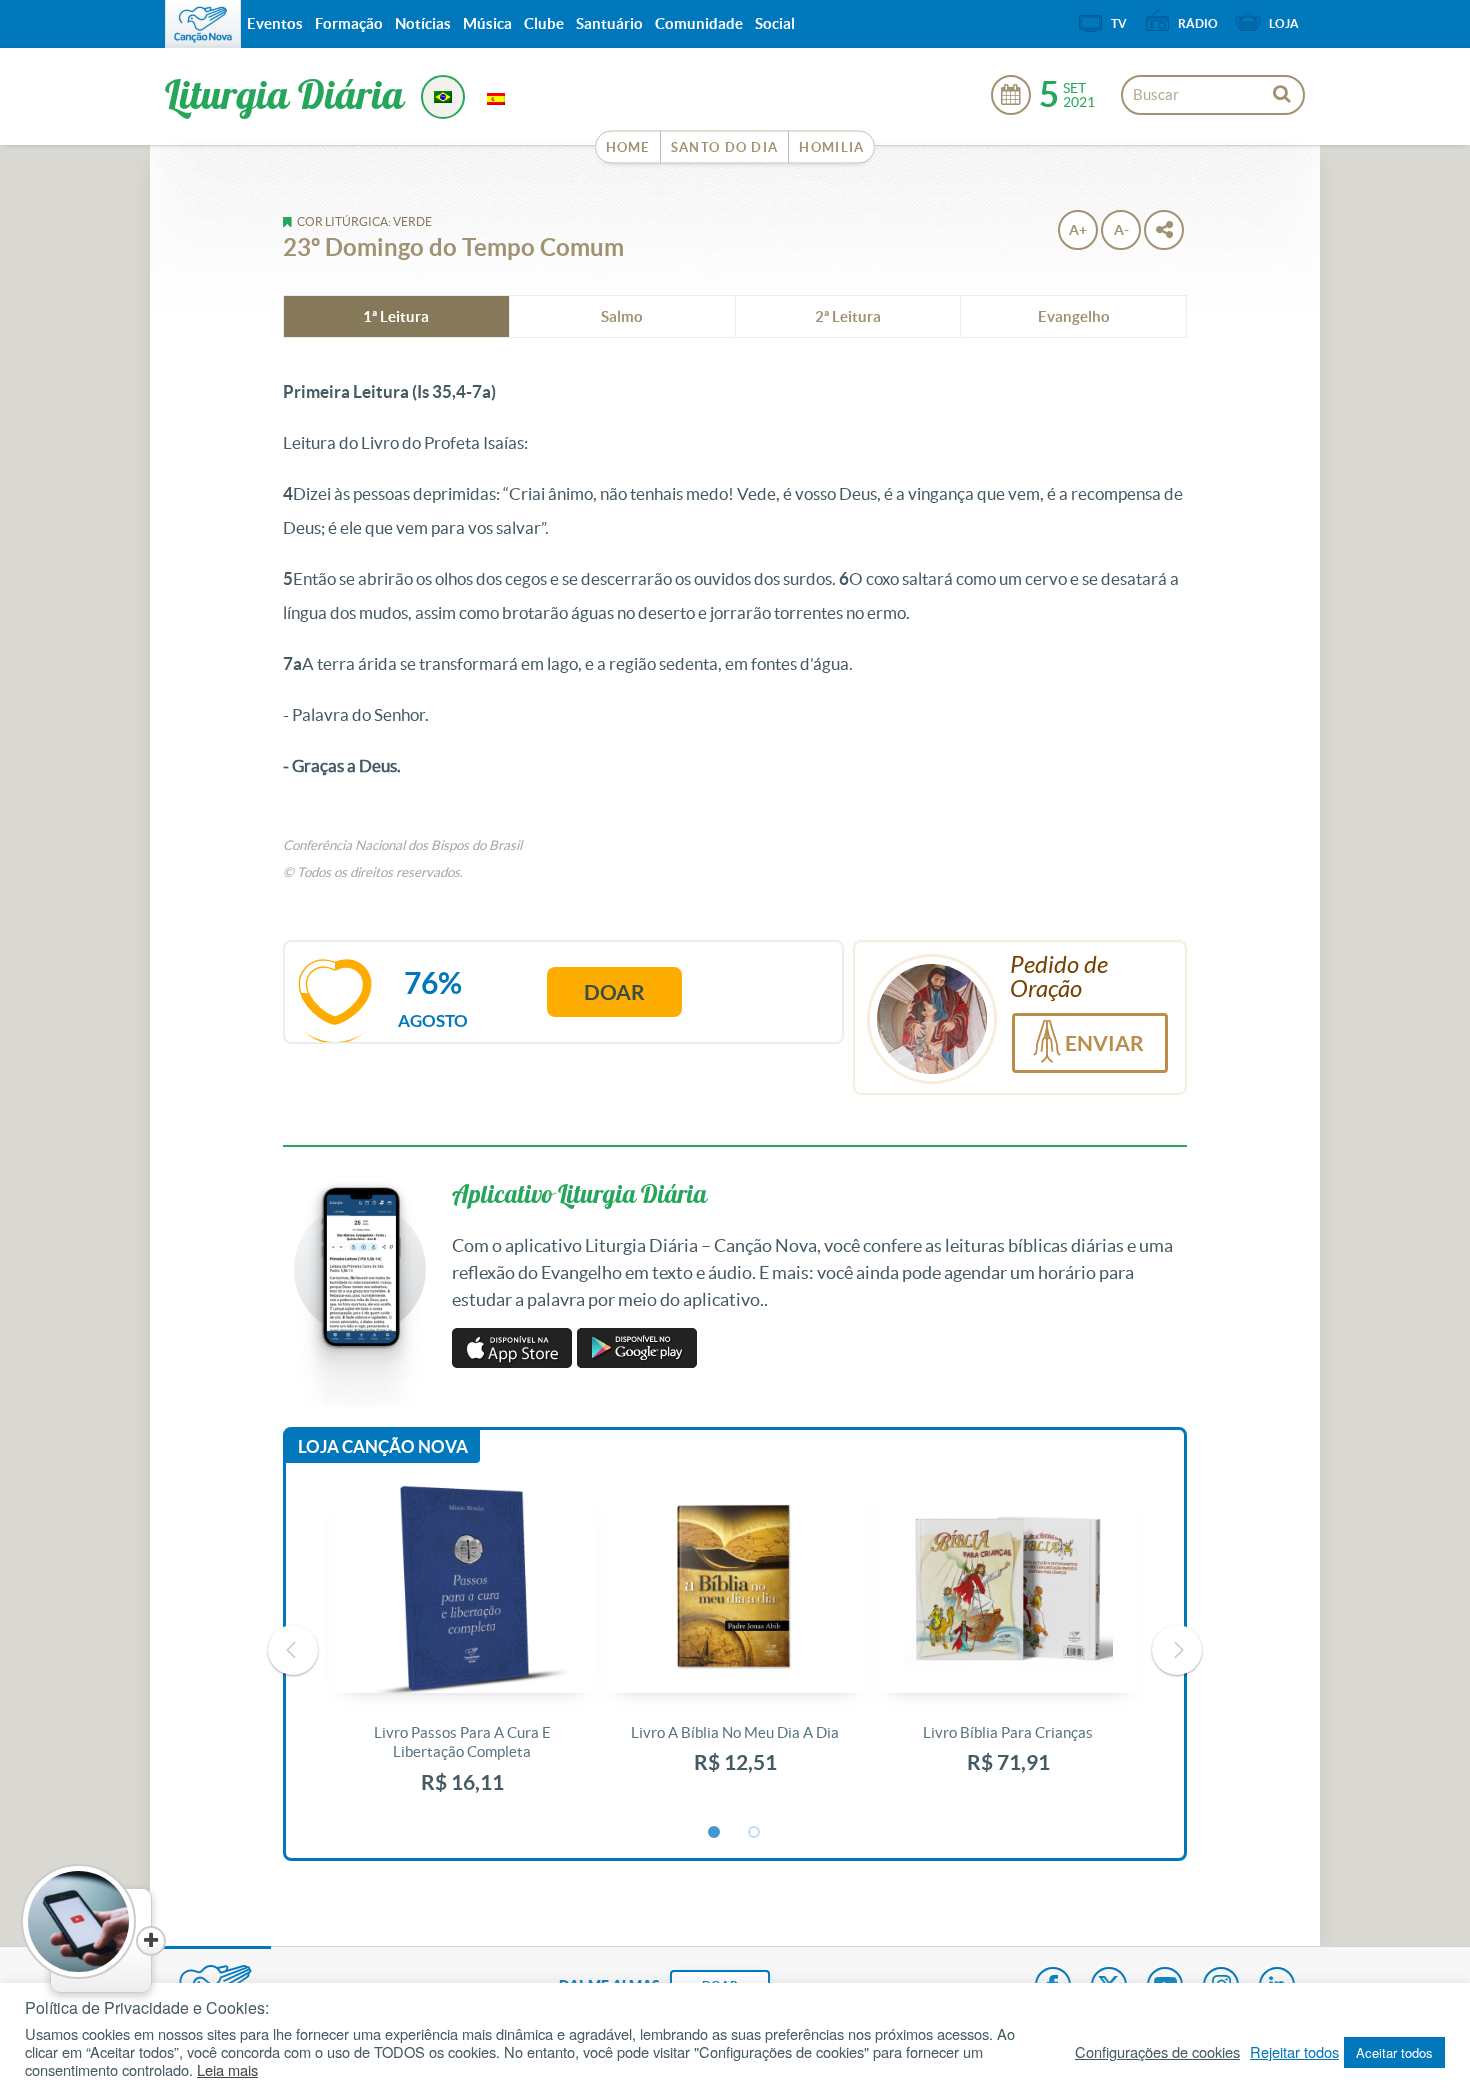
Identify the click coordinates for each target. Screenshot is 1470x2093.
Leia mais (227, 2070)
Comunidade (699, 23)
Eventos (275, 23)
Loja (1284, 23)
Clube (544, 23)
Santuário (609, 23)
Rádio (1198, 23)
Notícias (423, 23)
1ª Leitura (396, 316)
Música (487, 23)
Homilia (831, 147)
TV (1119, 23)
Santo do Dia (725, 147)
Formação (349, 23)
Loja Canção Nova (383, 1446)
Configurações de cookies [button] (1157, 2052)
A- (1121, 230)
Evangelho (1074, 316)
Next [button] (1177, 1650)
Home (628, 147)
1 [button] (715, 1833)
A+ (1078, 230)
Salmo (622, 316)
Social (775, 23)
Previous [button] (293, 1650)
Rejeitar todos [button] (1294, 2052)
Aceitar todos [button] (1394, 2052)
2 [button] (755, 1833)
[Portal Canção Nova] (203, 24)
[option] (462, 1650)
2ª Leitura (848, 316)
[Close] (151, 1941)
